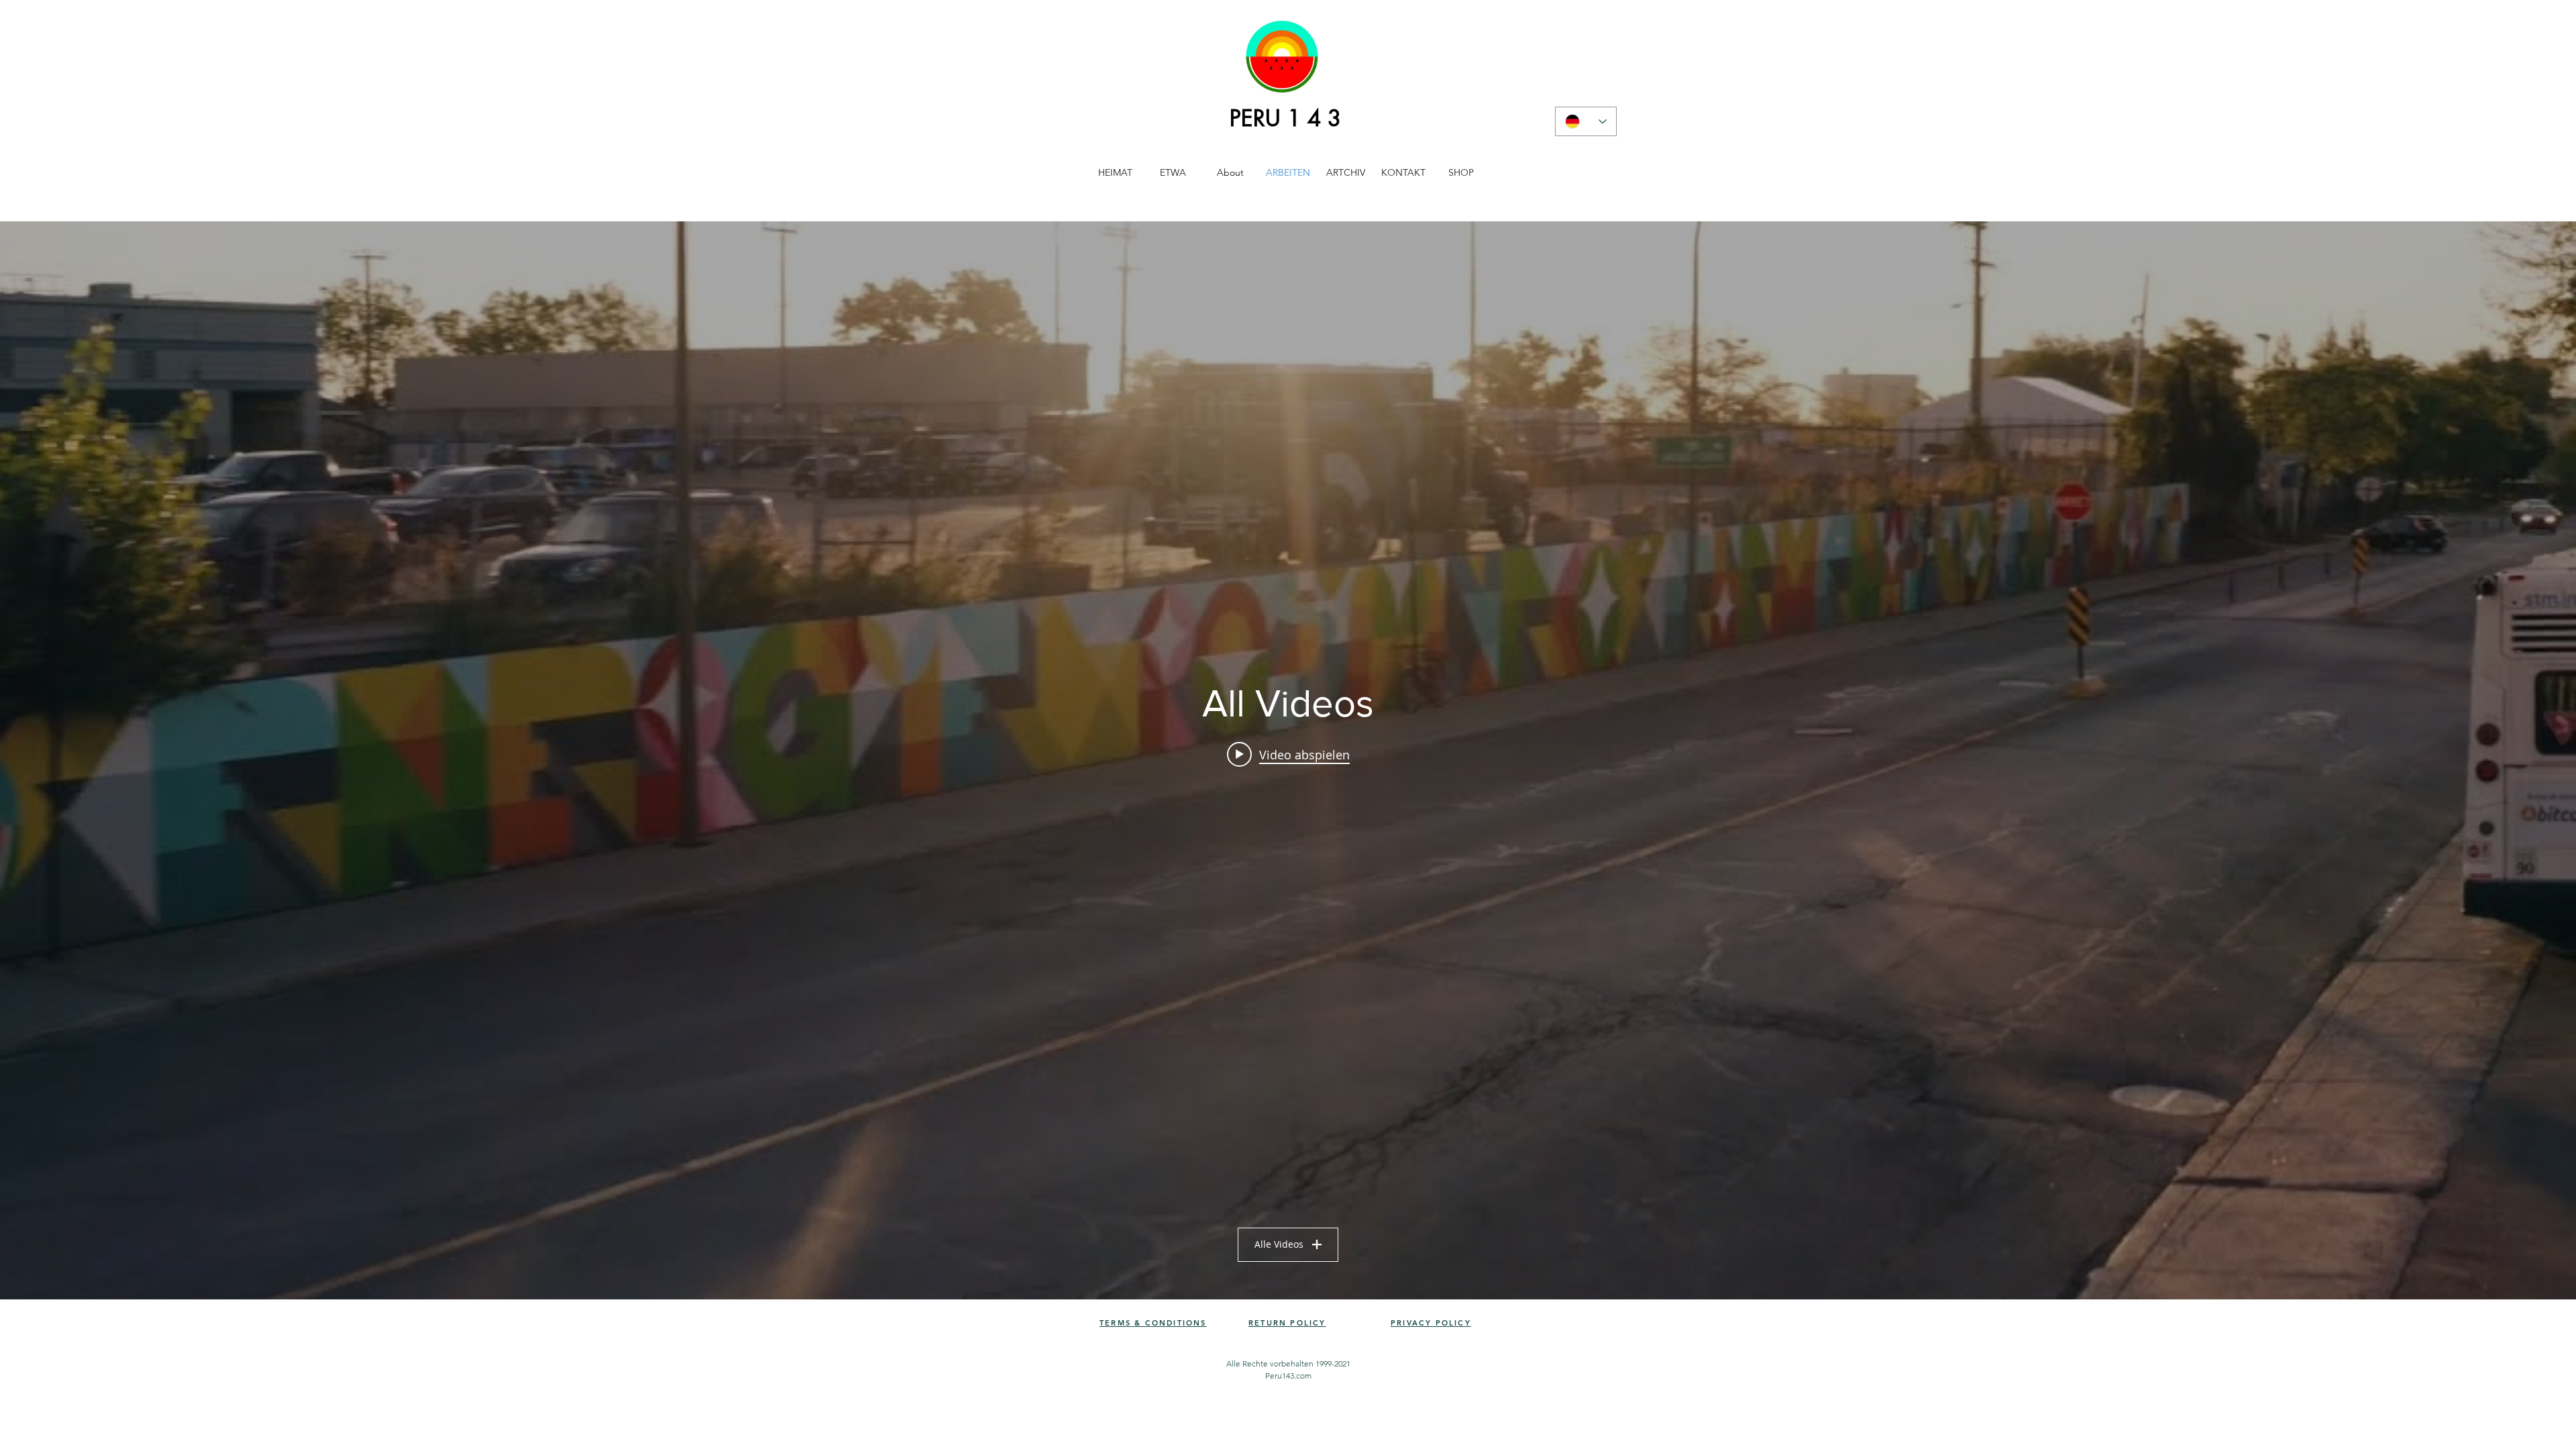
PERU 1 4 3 (1285, 118)
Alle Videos (1279, 1244)
